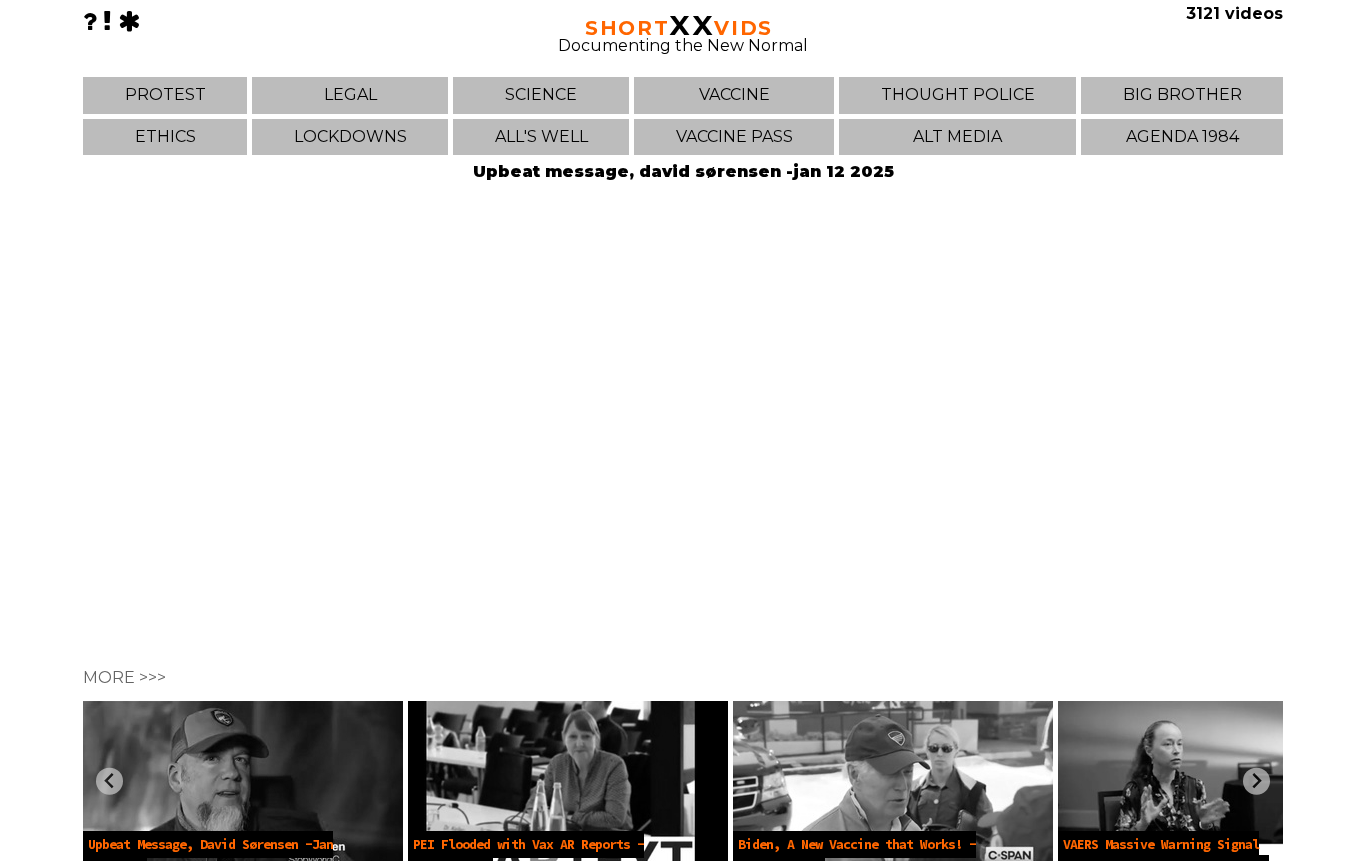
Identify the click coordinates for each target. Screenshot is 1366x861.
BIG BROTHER (1182, 94)
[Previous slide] (109, 781)
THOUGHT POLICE (958, 94)
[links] (107, 21)
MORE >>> (124, 677)
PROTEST (165, 94)
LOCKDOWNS (350, 136)
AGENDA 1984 (1182, 136)
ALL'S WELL (541, 136)
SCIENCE (541, 94)
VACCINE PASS (734, 136)
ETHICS (165, 136)
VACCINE (734, 94)
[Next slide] (1256, 781)
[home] (129, 21)
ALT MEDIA (957, 136)
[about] (90, 21)
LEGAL (350, 94)
